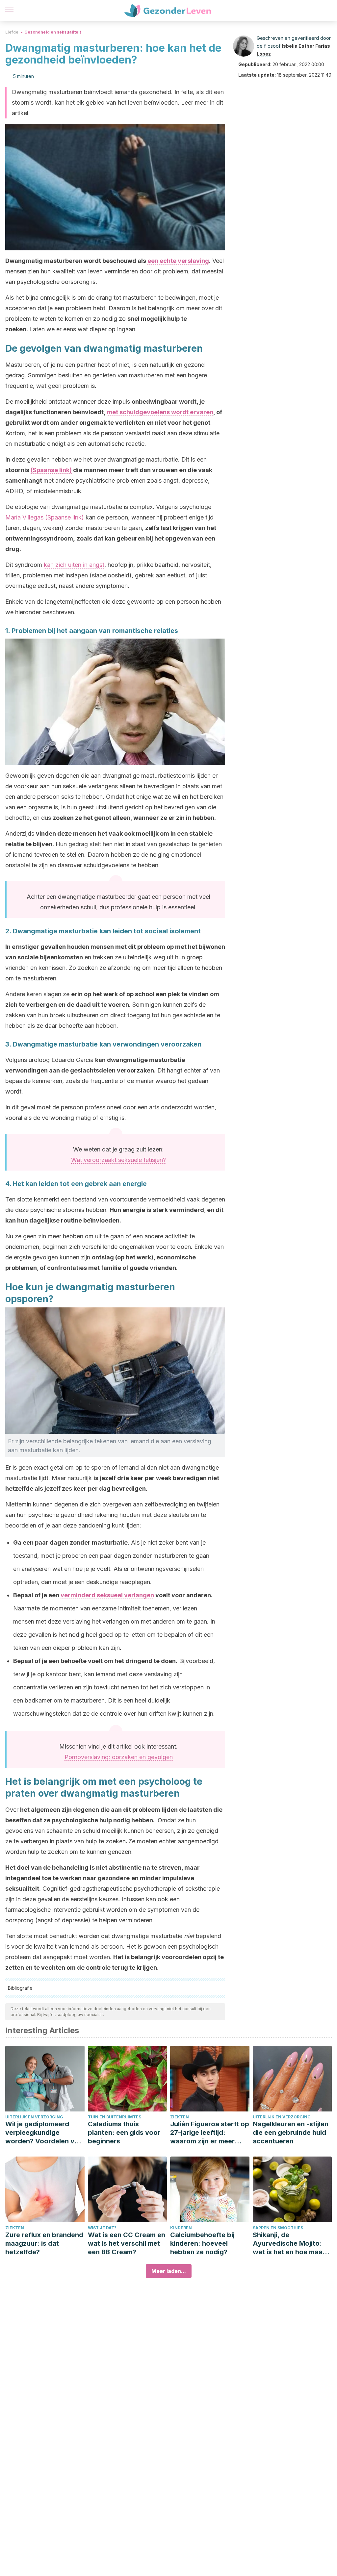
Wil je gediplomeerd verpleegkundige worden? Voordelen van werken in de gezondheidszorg (44, 2133)
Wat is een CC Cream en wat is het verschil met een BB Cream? (127, 2243)
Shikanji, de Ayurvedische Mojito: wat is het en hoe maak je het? (289, 2244)
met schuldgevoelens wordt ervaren (160, 412)
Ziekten (180, 2117)
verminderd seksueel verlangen (107, 1595)
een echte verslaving (178, 261)
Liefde (12, 32)
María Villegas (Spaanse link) (45, 517)
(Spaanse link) (51, 470)
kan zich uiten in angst (74, 565)
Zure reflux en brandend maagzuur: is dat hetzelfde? (44, 2243)
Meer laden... (169, 2271)
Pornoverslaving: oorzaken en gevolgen (119, 1757)
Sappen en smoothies (278, 2228)
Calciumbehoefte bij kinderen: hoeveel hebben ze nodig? (202, 2243)
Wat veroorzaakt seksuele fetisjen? (118, 1160)
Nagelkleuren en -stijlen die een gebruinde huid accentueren (291, 2133)
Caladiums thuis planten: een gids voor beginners (124, 2133)
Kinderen (181, 2228)
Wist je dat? (102, 2228)
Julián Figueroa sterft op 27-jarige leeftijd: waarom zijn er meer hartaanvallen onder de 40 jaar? (210, 2133)
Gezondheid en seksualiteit (53, 32)
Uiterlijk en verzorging (34, 2117)
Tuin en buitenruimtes (115, 2117)
